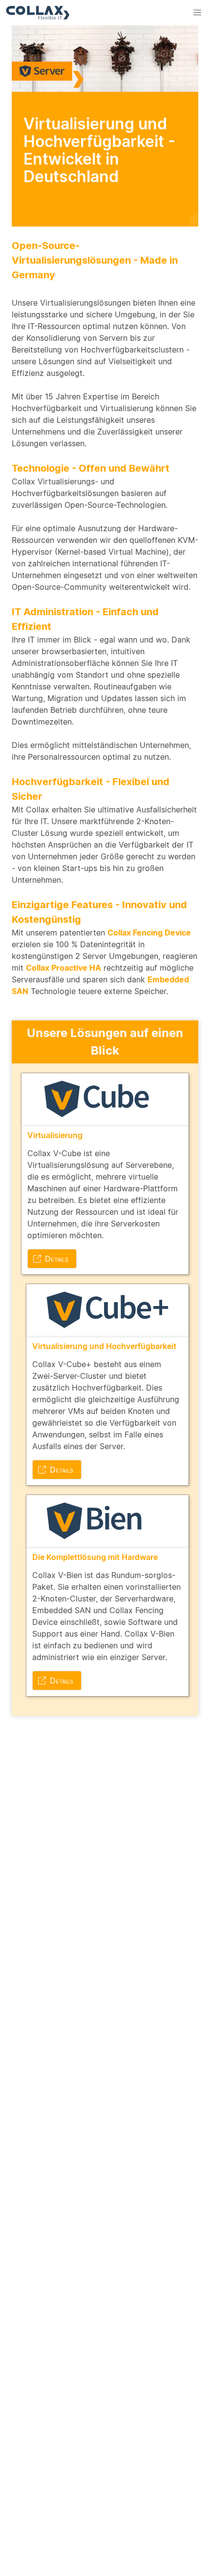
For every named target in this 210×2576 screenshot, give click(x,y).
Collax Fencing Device (149, 933)
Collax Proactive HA (63, 968)
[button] (197, 13)
